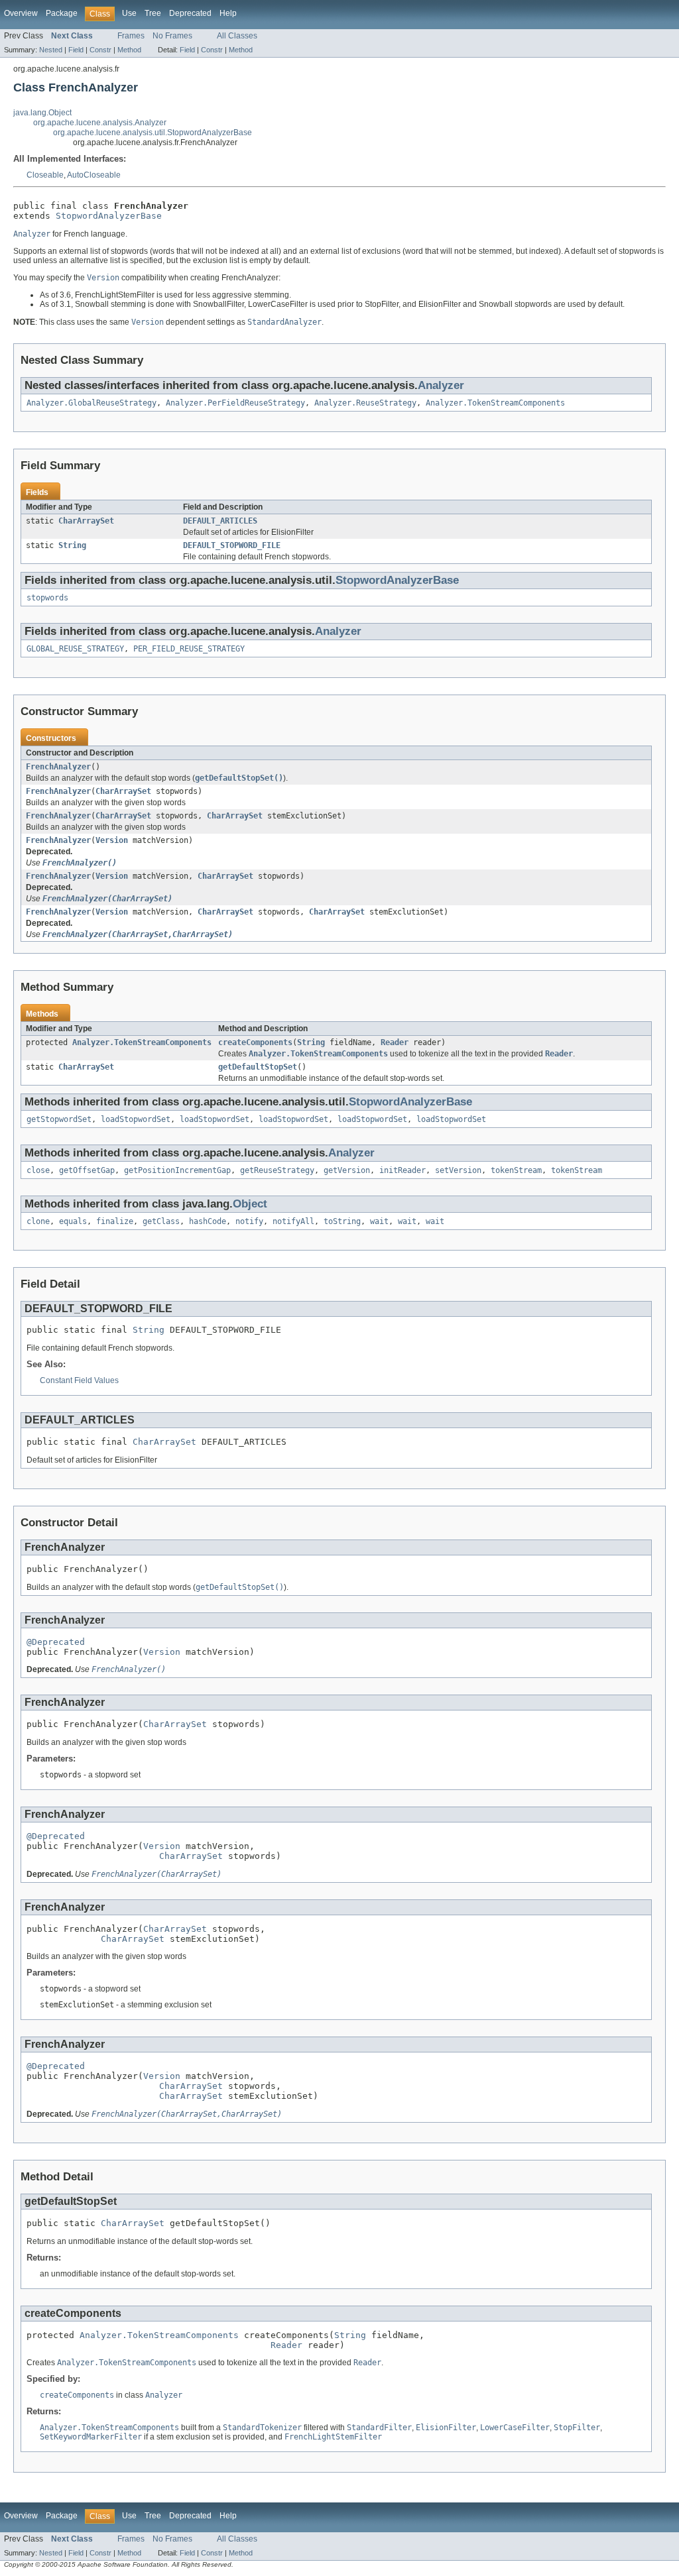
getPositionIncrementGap (177, 1170)
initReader (402, 1170)
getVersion (347, 1170)
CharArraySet (86, 521)
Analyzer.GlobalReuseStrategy (92, 403)
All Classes (237, 36)
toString (342, 1221)
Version (112, 840)
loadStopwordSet (136, 1119)
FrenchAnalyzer (58, 767)
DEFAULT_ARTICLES (220, 521)
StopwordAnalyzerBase (109, 216)
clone (38, 1221)
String (72, 545)
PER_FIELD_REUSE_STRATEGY (189, 649)
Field (76, 50)
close (38, 1170)
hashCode (208, 1221)
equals (73, 1221)
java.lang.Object (42, 113)
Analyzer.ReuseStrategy (365, 403)
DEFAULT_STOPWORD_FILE (232, 545)
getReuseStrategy (277, 1170)
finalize (115, 1221)
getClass (161, 1221)
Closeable (45, 175)
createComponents (255, 1042)
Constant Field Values (79, 1380)
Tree (153, 13)
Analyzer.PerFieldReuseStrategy (235, 403)
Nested (51, 50)
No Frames (172, 36)
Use (129, 13)
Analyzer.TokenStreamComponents (495, 403)
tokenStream (516, 1170)
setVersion (458, 1170)
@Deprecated (56, 1642)
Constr (100, 50)
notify (249, 1221)
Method (129, 50)
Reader (395, 1042)
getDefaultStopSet (258, 1067)
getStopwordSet (59, 1119)
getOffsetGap (87, 1170)
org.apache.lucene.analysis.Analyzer (100, 123)
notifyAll (293, 1221)
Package (62, 13)
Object (250, 1204)
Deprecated (190, 13)
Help (228, 13)
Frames (131, 36)
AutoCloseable (94, 175)
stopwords (47, 598)
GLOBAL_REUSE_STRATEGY (75, 649)
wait (379, 1221)
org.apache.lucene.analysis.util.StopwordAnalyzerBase (153, 133)
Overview (21, 13)
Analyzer (441, 385)
